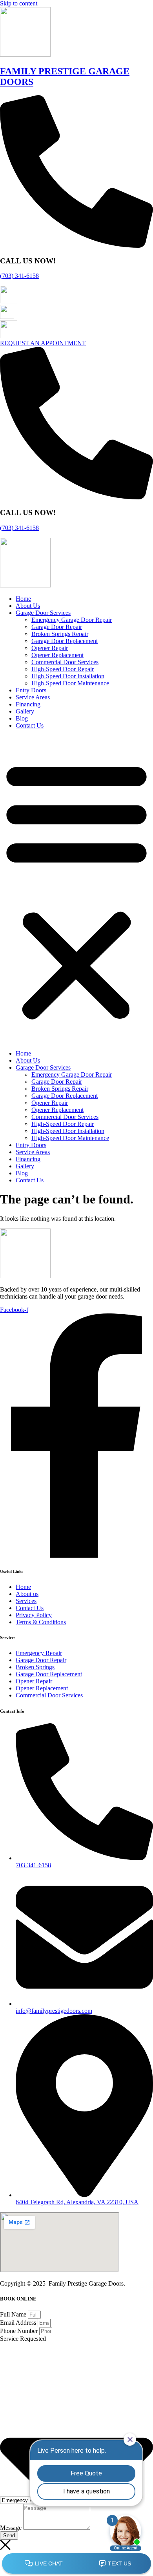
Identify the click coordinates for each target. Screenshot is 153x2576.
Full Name (14, 2314)
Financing (28, 704)
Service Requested (23, 2339)
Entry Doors (31, 690)
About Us (28, 606)
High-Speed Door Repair (63, 669)
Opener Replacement (57, 655)
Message (12, 2528)
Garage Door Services (43, 613)
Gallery (25, 711)
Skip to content (19, 3)
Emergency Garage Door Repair (72, 620)
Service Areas (33, 697)
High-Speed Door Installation (68, 676)
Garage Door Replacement (65, 641)
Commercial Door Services (65, 662)
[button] (76, 890)
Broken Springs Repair (60, 634)
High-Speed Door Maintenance (70, 683)
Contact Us (30, 725)
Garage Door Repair (57, 627)
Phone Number (20, 2331)
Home (23, 599)
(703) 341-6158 (19, 276)
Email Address (19, 2323)
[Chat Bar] (76, 2564)
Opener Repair (50, 648)
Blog (22, 718)
